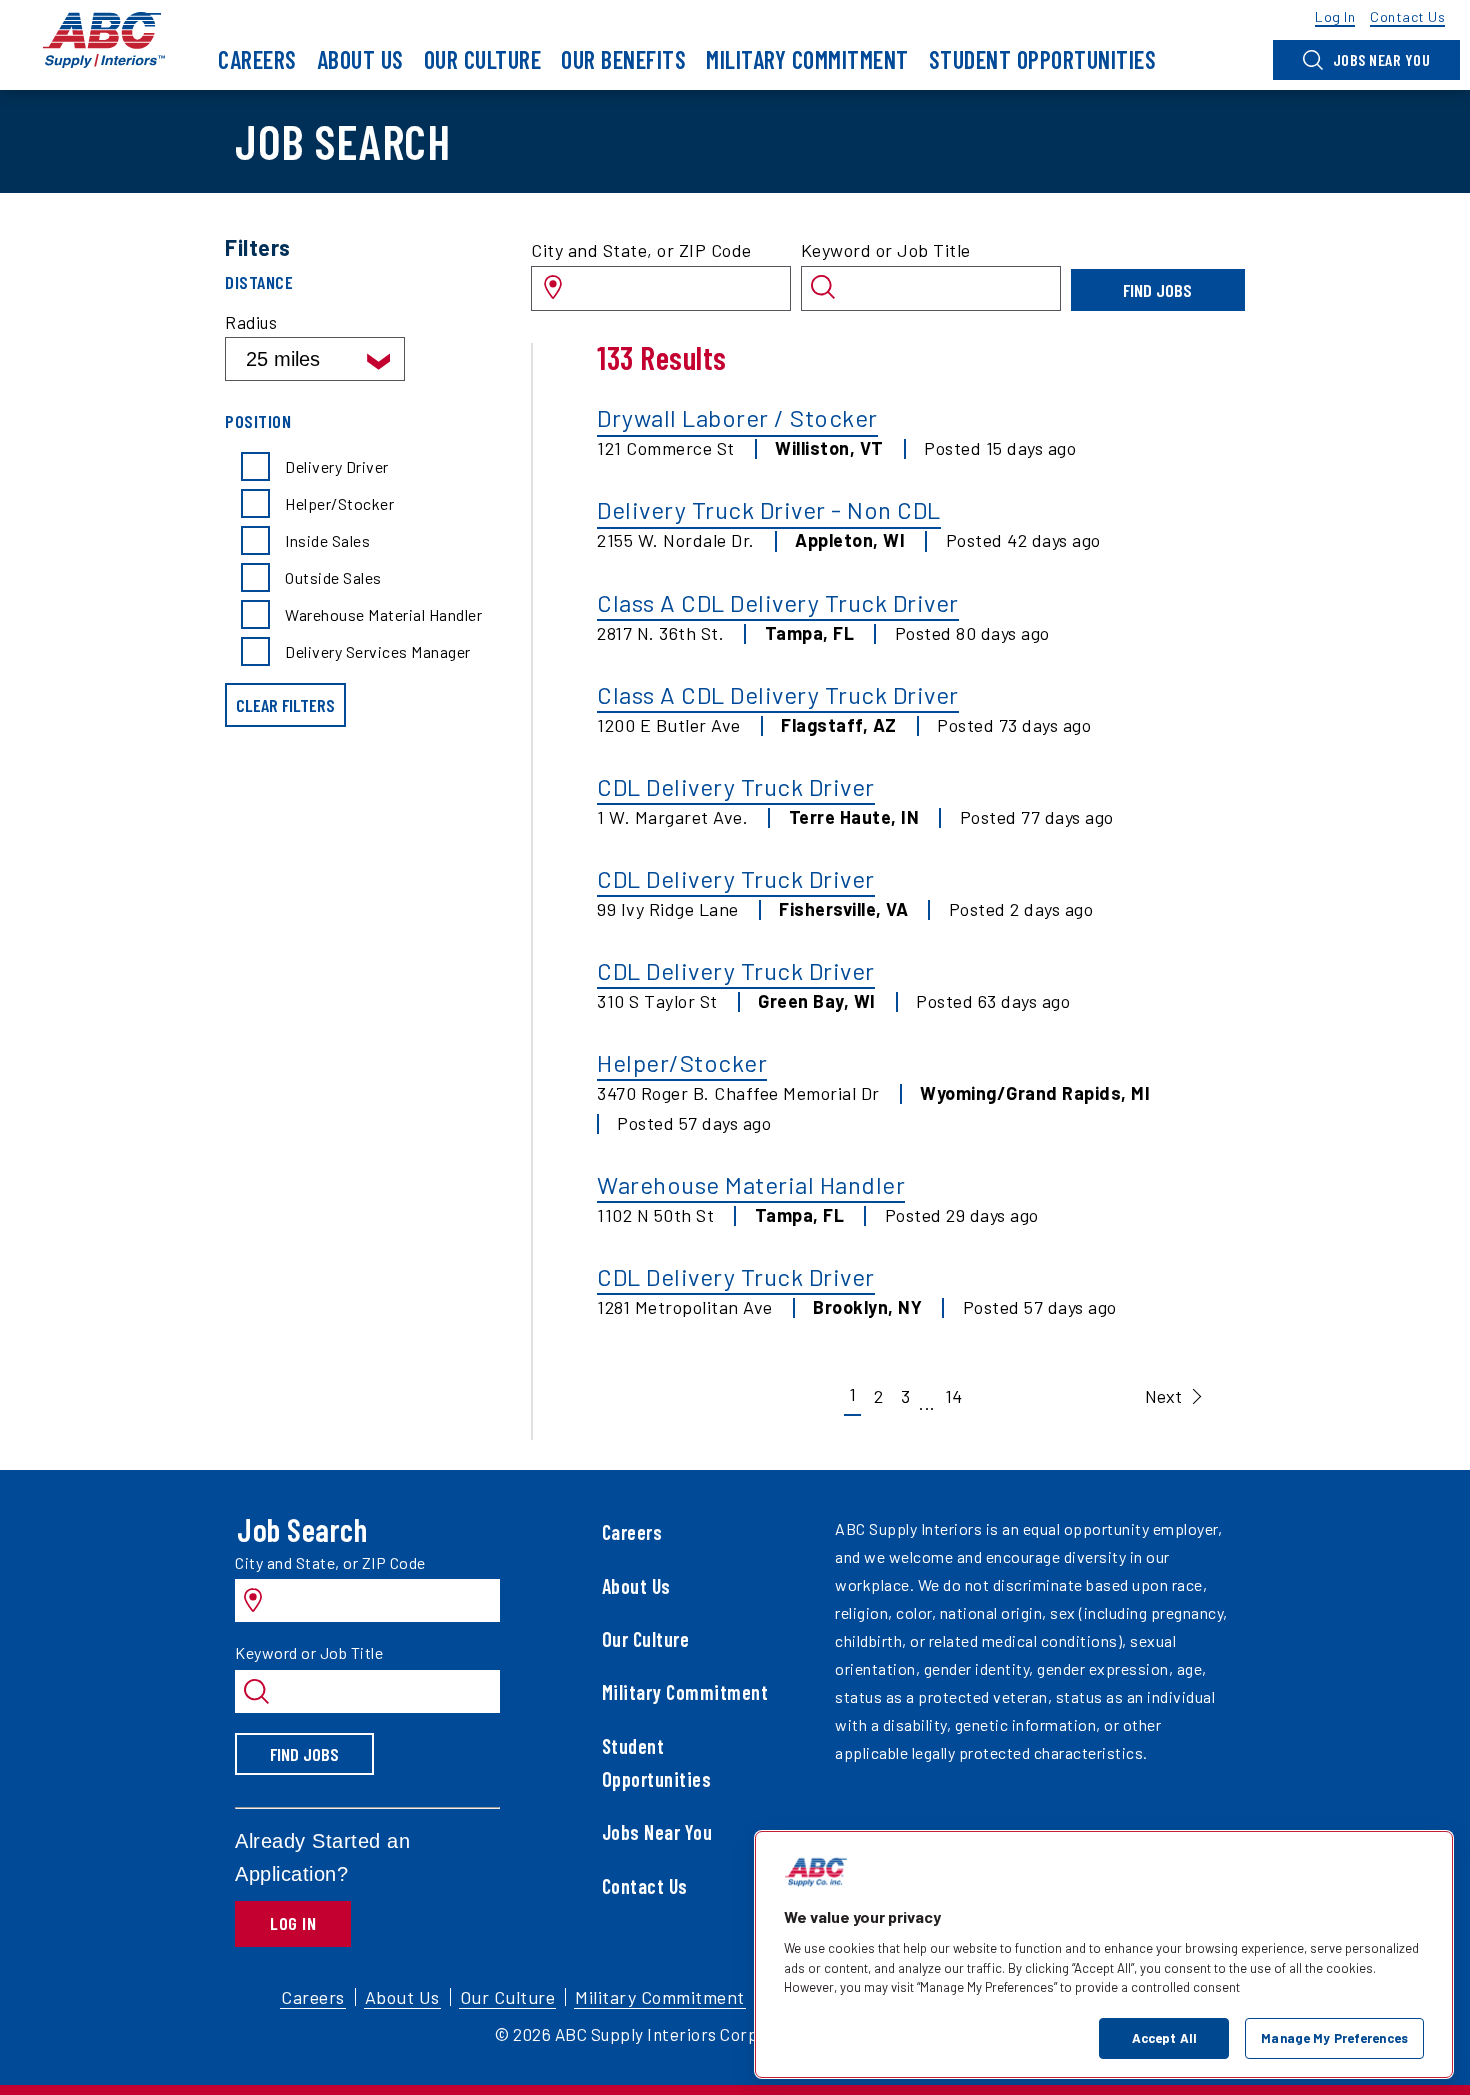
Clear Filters (285, 705)
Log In (293, 1923)
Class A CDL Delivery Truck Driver (778, 602)
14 (953, 1396)
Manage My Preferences (1334, 2037)
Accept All (1164, 2037)
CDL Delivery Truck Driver (736, 786)
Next (1163, 1396)
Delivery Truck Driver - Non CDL (769, 509)
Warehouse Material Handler (751, 1184)
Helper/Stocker (682, 1062)
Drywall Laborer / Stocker (737, 417)
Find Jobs (1157, 290)
